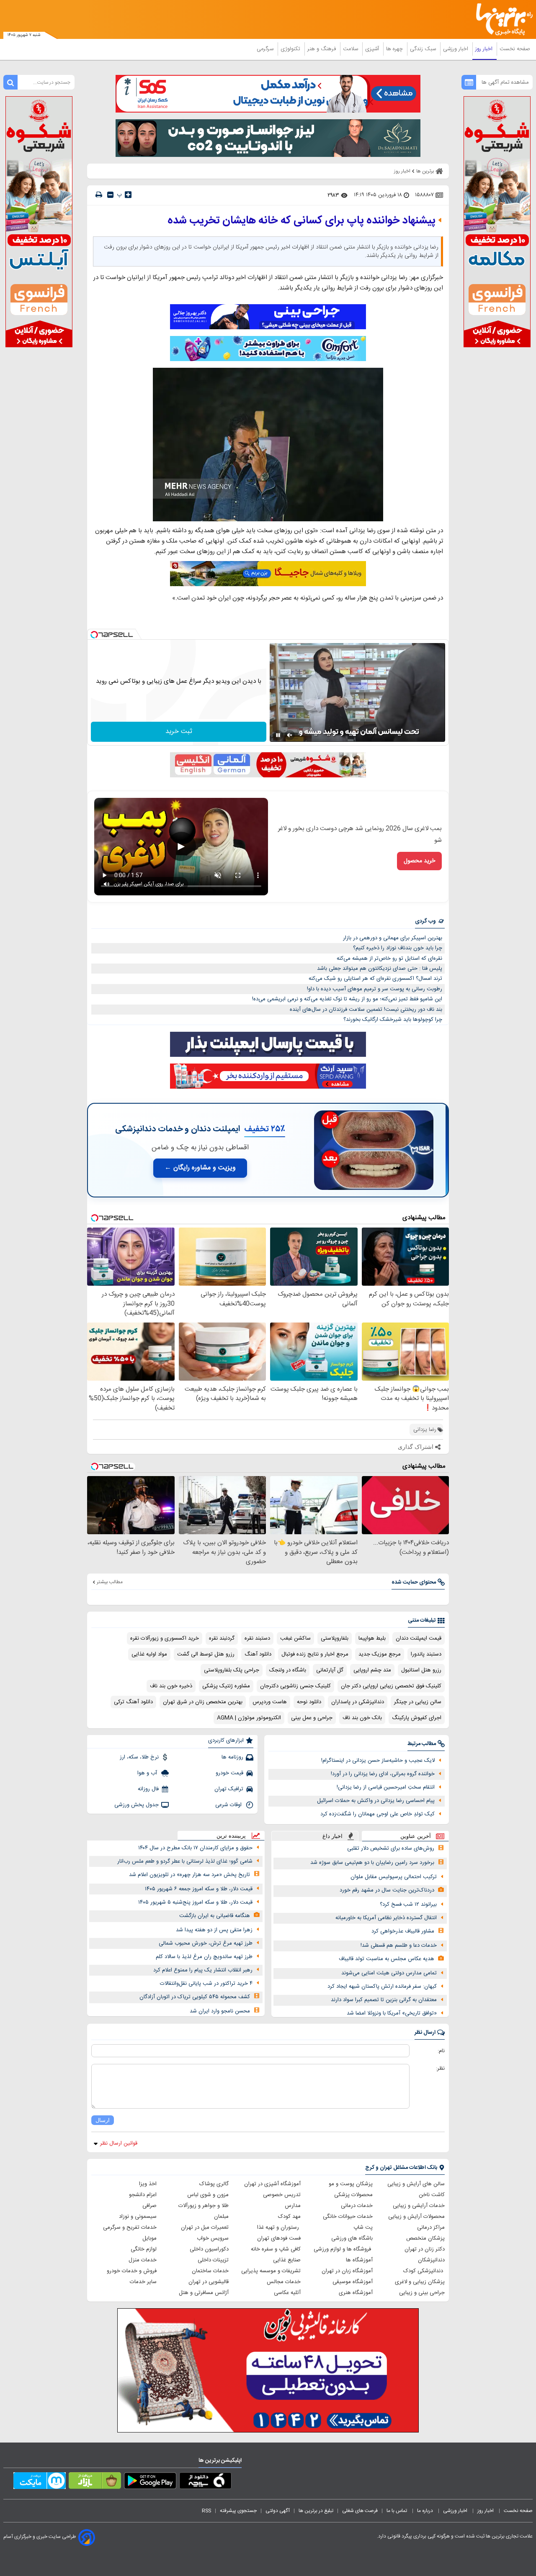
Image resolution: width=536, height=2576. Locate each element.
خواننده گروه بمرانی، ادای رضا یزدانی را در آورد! (383, 1774)
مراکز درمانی (431, 2227)
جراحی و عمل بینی (312, 1718)
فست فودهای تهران (279, 2238)
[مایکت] (40, 2482)
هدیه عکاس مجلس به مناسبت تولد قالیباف (387, 1959)
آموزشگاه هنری (356, 2293)
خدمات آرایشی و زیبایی (419, 2206)
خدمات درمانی (357, 2206)
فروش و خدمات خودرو (132, 2271)
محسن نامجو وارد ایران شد (220, 2011)
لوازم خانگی (144, 2249)
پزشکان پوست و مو (351, 2184)
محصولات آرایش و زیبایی (416, 2217)
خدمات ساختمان (210, 2271)
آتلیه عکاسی (287, 2293)
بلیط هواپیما (372, 1638)
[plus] (128, 195)
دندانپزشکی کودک (424, 2271)
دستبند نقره (257, 1638)
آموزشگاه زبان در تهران (347, 2271)
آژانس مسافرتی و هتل (204, 2293)
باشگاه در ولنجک (288, 1670)
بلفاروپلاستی (335, 1638)
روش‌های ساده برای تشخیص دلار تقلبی (391, 1848)
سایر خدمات (143, 2282)
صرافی (149, 2206)
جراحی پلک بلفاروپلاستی (232, 1670)
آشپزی (373, 49)
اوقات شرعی (229, 1805)
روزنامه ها (232, 1757)
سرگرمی (266, 49)
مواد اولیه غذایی (149, 1654)
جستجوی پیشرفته (238, 2511)
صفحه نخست (515, 49)
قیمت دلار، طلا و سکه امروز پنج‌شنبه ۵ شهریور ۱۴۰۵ (195, 1902)
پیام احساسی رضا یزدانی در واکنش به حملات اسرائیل (376, 1801)
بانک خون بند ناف (362, 1718)
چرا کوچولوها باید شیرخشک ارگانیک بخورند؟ (393, 1020)
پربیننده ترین (231, 1836)
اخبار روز (485, 49)
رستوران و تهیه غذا (279, 2227)
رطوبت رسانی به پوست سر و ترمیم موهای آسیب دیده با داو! (375, 989)
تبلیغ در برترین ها (316, 2511)
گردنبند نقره (222, 1638)
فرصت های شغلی (360, 2511)
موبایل (149, 2238)
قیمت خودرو (229, 1773)
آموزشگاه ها (359, 2260)
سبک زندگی (424, 49)
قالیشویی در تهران (209, 2282)
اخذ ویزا (148, 2184)
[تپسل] (94, 635)
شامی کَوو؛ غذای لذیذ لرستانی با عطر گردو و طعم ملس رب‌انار (185, 1861)
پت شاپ (363, 2227)
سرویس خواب (213, 2238)
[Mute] (290, 735)
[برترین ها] (501, 19)
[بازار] (95, 2482)
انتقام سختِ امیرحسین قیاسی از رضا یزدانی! (386, 1787)
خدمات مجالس (284, 2282)
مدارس (293, 2206)
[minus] (110, 195)
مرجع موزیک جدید (380, 1654)
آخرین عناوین (416, 1836)
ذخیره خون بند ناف (171, 1686)
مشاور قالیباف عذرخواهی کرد (403, 1931)
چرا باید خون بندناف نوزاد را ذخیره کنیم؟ (398, 948)
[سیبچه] (205, 2482)
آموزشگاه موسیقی (353, 2282)
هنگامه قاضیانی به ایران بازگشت (215, 1916)
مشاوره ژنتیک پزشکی (226, 1686)
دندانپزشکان (431, 2260)
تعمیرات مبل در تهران (205, 2227)
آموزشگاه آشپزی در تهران (272, 2184)
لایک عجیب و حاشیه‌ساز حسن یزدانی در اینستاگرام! (378, 1761)
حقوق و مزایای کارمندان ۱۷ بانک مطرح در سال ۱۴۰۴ (195, 1848)
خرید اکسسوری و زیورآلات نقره (165, 1638)
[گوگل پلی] (150, 2482)
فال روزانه (148, 1789)
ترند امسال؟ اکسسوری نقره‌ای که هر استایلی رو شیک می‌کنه (375, 979)
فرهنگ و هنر (322, 49)
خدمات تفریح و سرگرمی (130, 2227)
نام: (441, 2051)
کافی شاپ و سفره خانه (276, 2249)
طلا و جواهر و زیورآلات (204, 2206)
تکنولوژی (291, 49)
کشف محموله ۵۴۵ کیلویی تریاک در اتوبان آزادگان (195, 1997)
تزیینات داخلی (213, 2260)
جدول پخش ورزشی (137, 1805)
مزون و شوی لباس (208, 2195)
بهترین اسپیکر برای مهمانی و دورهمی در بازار (393, 938)
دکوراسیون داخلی (209, 2249)
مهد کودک (289, 2217)
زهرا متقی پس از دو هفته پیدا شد (214, 1930)
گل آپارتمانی (330, 1670)
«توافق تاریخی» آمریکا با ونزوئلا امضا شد (392, 2013)
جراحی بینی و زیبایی (422, 2293)
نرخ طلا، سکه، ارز (139, 1757)
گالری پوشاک (214, 2184)
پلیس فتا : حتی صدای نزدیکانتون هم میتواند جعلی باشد (380, 969)
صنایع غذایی (287, 2260)
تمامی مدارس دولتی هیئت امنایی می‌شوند (389, 1973)
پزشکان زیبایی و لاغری (420, 2282)
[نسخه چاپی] (99, 195)
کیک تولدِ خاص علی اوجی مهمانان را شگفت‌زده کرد (378, 1814)
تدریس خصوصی (282, 2195)
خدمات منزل (143, 2260)
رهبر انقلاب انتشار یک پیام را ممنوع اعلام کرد (203, 1970)
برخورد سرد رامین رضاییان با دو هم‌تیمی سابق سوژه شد (372, 1863)
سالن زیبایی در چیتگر (418, 1702)
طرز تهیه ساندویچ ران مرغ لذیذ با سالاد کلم (204, 1957)
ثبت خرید (179, 732)
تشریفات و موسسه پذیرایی (271, 2271)
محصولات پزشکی (353, 2195)
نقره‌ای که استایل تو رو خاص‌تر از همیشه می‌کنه (389, 959)
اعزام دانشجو (143, 2195)
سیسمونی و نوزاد (138, 2217)
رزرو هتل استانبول (421, 1670)
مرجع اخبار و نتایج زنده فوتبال (315, 1654)
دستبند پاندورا (426, 1654)
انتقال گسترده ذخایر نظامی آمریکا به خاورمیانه (386, 1918)
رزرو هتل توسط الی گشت (206, 1654)
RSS (206, 2511)
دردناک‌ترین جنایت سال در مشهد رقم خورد (387, 1890)
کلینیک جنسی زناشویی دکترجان (295, 1686)
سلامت (351, 49)
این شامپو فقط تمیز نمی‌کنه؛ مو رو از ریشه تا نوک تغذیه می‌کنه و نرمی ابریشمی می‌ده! (347, 999)
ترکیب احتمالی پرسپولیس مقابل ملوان (394, 1877)
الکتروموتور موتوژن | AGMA (249, 1718)
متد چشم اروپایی (372, 1670)
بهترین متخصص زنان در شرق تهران (203, 1702)
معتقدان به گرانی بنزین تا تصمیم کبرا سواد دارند (384, 2000)
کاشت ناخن (432, 2195)
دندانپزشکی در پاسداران (358, 1702)
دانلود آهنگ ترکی (133, 1702)
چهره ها (395, 49)
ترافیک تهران (229, 1789)
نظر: (440, 2068)
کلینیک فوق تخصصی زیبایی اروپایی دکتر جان (391, 1686)
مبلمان (221, 2217)
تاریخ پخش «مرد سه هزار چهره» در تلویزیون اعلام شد (189, 1875)
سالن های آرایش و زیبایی (416, 2184)
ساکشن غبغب (295, 1638)
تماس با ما (397, 2511)
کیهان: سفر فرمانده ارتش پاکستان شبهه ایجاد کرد (382, 1986)
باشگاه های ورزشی (352, 2238)
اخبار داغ (332, 1836)
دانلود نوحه (309, 1702)
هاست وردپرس (270, 1702)
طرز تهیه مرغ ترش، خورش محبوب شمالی (206, 1943)
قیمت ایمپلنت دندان (419, 1638)
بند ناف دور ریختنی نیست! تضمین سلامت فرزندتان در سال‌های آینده (366, 1010)
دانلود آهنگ (258, 1654)
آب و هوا (148, 1773)
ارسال (103, 2120)
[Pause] (278, 735)
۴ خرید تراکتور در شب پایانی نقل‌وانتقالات (206, 1984)
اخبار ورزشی (456, 49)
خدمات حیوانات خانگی (348, 2217)
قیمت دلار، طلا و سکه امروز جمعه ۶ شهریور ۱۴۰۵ (199, 1889)
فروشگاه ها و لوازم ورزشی (343, 2249)
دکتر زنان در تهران (425, 2249)
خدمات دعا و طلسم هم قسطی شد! (399, 1945)
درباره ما (426, 2511)
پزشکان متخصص (425, 2238)
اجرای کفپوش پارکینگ (417, 1718)
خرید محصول (419, 861)
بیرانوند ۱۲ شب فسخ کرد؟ (408, 1904)
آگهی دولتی (278, 2511)
